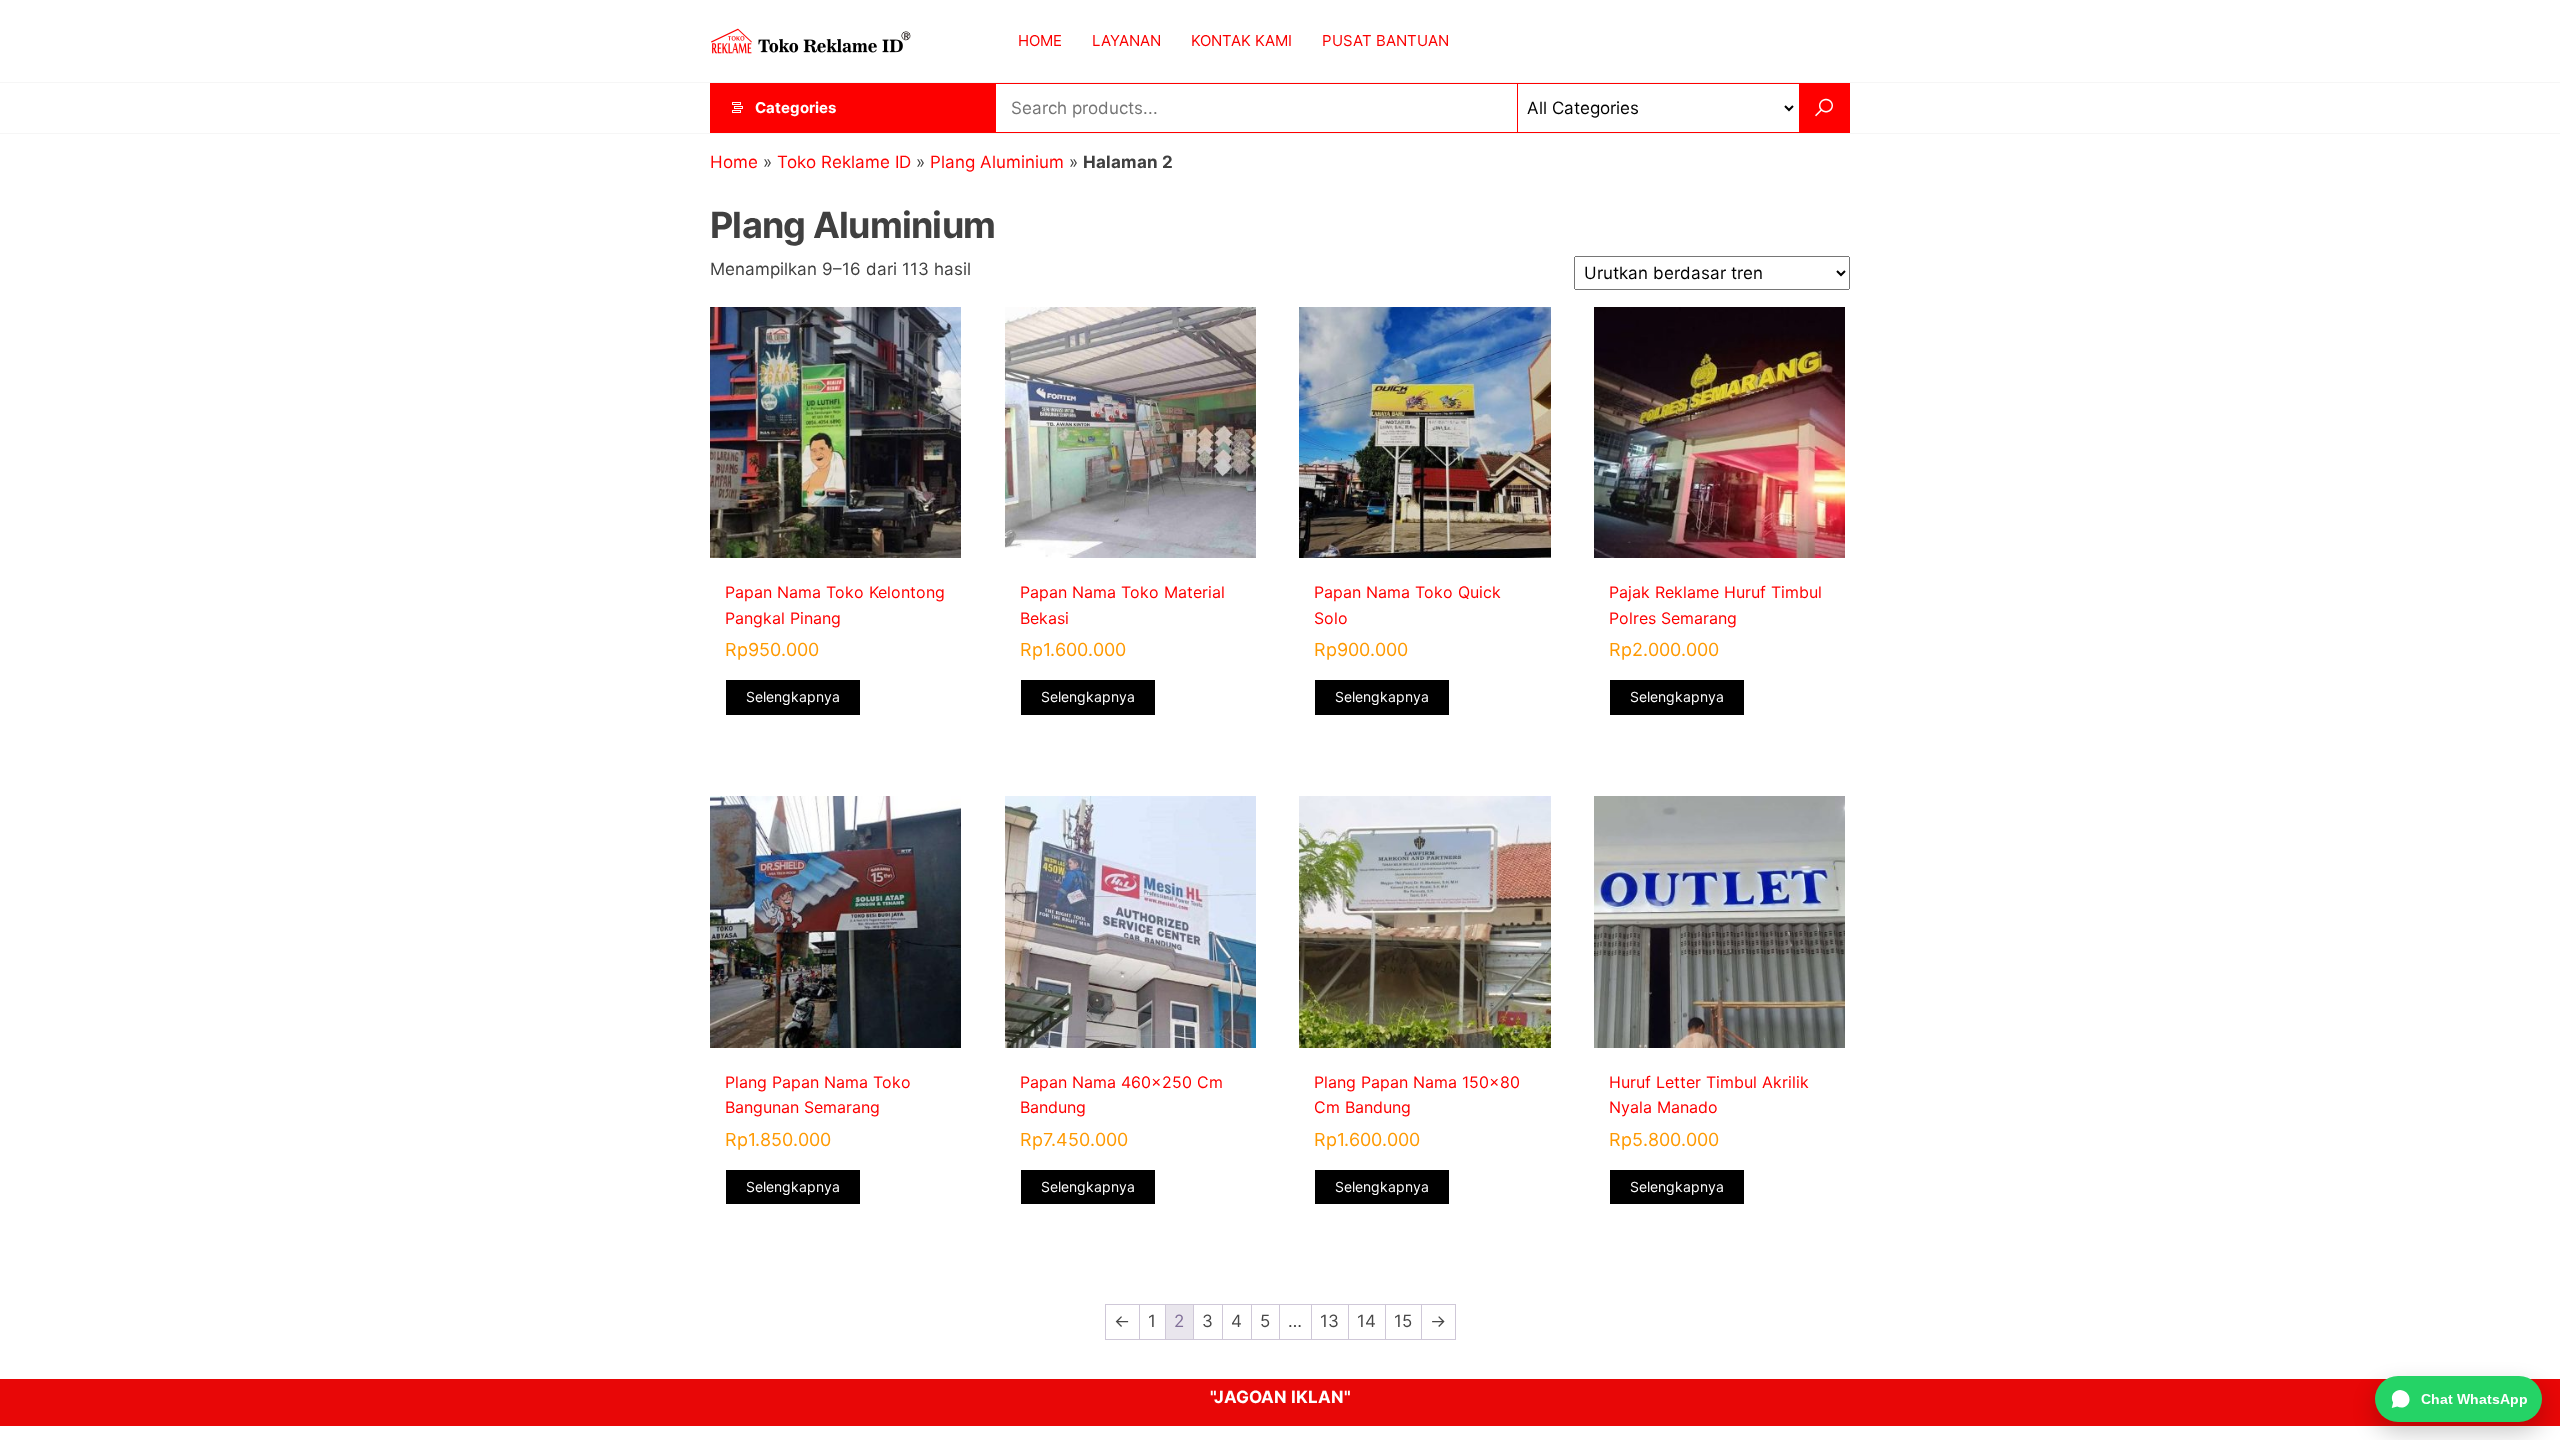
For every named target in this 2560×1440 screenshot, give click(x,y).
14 (1366, 1321)
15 (1403, 1321)
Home (734, 162)
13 (1329, 1321)
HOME (1040, 40)
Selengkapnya (793, 696)
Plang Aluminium (997, 162)
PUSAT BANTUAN (1385, 40)
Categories (795, 107)
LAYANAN (1126, 40)
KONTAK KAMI (1241, 40)
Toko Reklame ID (844, 162)
